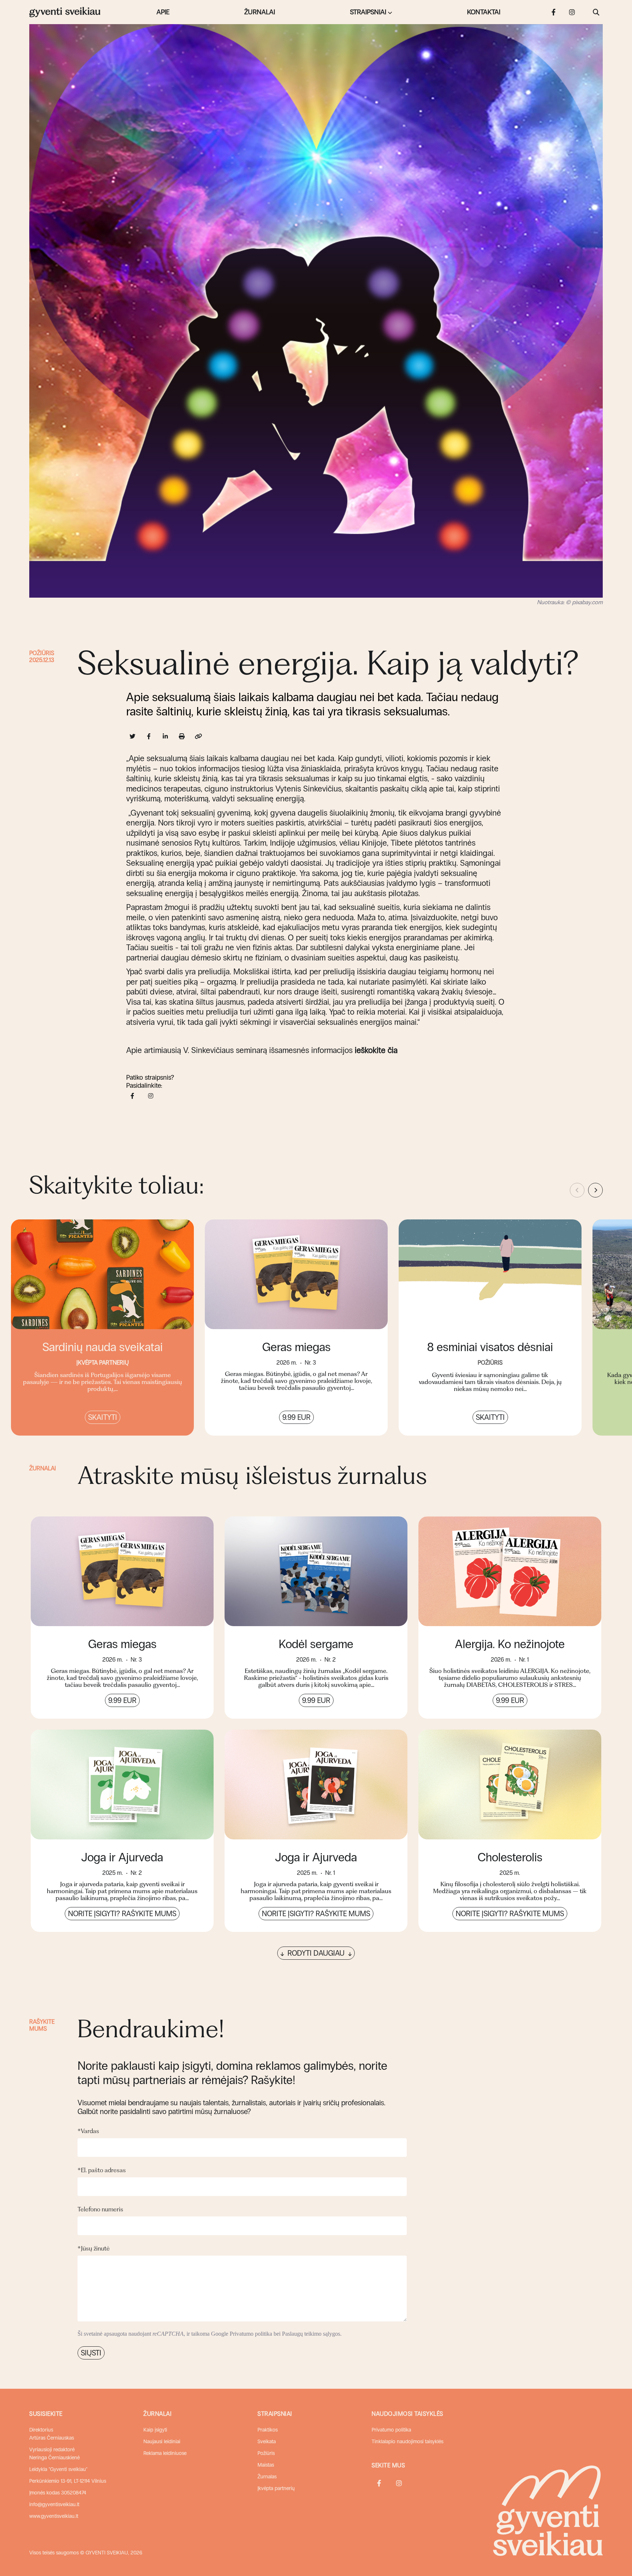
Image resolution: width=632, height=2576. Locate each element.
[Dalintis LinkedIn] (165, 736)
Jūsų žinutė (94, 2248)
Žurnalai (260, 12)
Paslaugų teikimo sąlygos (311, 2334)
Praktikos (268, 2430)
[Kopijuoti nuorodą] (198, 736)
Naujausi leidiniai (162, 2442)
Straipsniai (368, 12)
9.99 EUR (296, 1417)
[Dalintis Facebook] (149, 736)
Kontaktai (484, 12)
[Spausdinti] (182, 736)
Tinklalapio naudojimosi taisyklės (407, 2442)
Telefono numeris (100, 2209)
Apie (163, 12)
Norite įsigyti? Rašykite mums (122, 1914)
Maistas (266, 2465)
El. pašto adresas (102, 2170)
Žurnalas (267, 2477)
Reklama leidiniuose (165, 2453)
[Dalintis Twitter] (133, 736)
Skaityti (103, 1417)
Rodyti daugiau (316, 1953)
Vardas (88, 2131)
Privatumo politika (251, 2334)
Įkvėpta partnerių (276, 2488)
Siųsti (91, 2353)
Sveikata (267, 2442)
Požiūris (42, 653)
